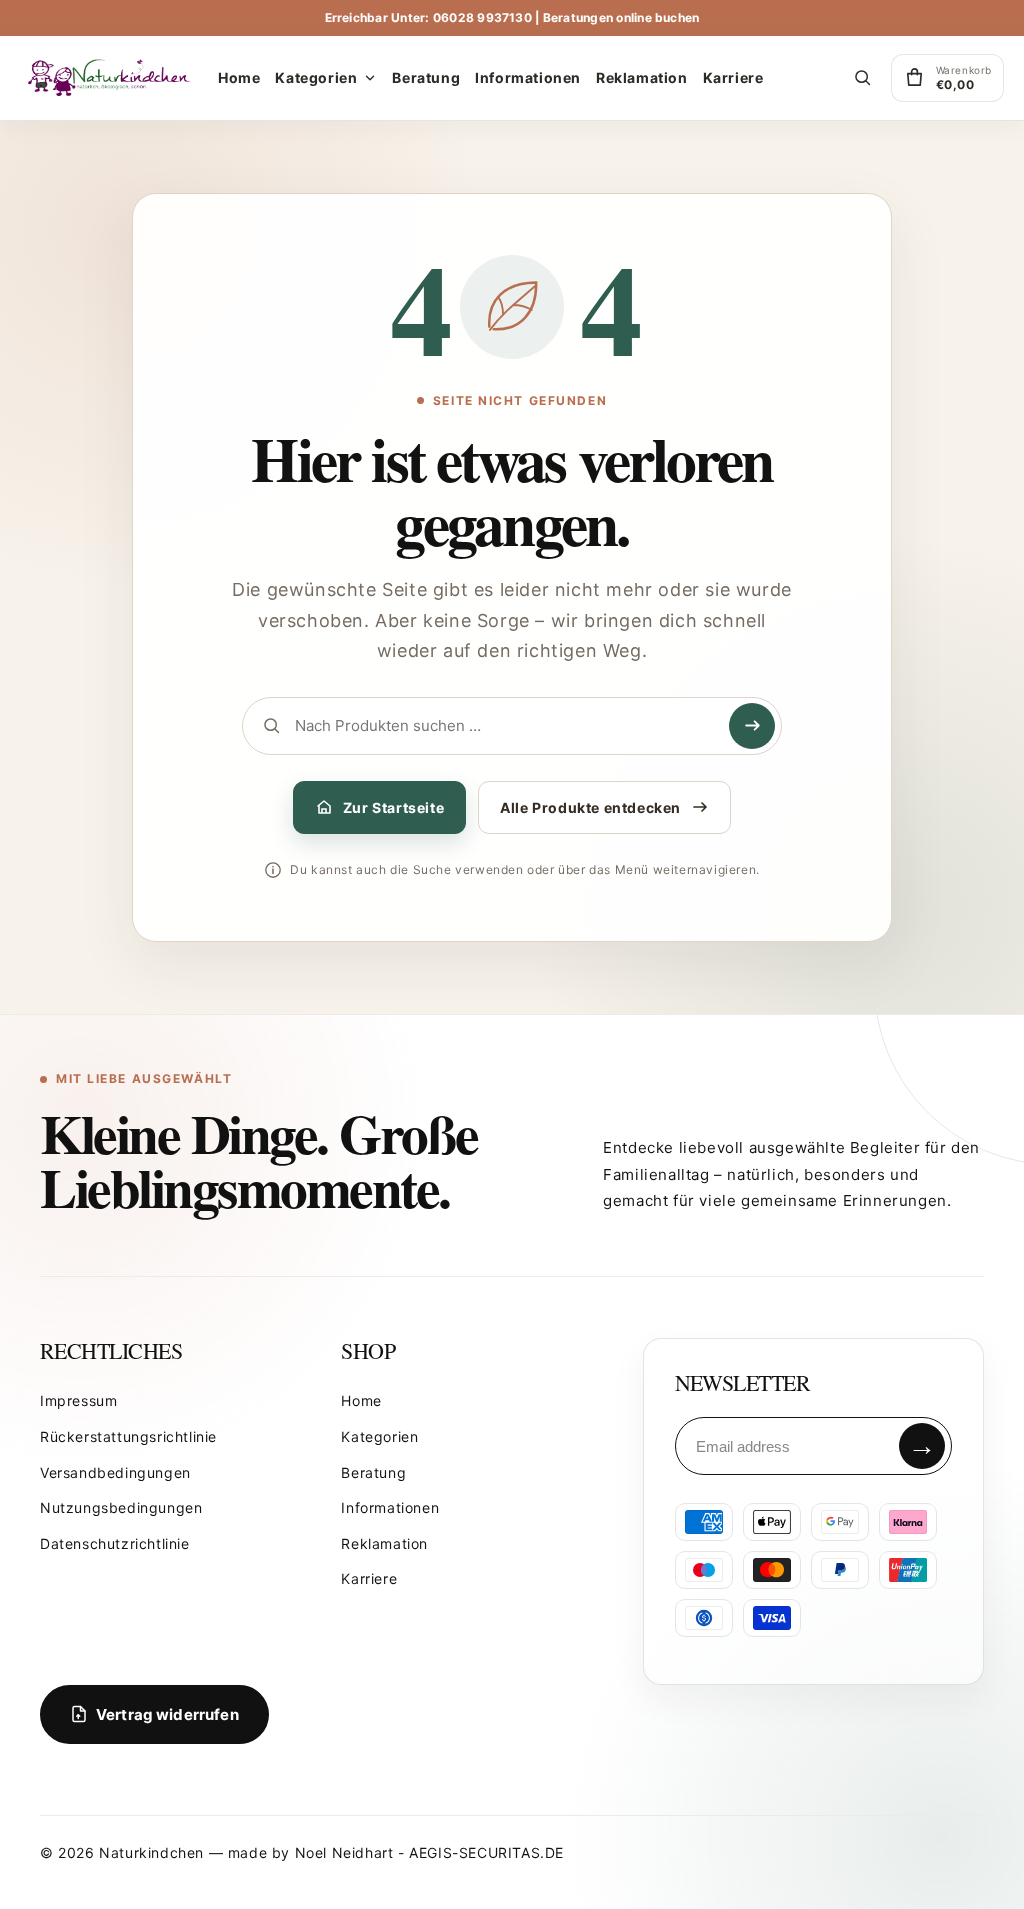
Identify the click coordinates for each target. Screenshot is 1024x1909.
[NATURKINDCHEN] (110, 78)
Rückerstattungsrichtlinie (128, 1436)
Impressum (78, 1400)
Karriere (369, 1578)
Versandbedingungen (115, 1472)
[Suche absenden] (752, 726)
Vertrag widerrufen (167, 1714)
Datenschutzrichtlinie (115, 1543)
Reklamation (384, 1543)
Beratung (373, 1472)
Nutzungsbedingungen (121, 1507)
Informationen (390, 1507)
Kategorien (379, 1436)
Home (361, 1400)
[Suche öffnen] (862, 78)
